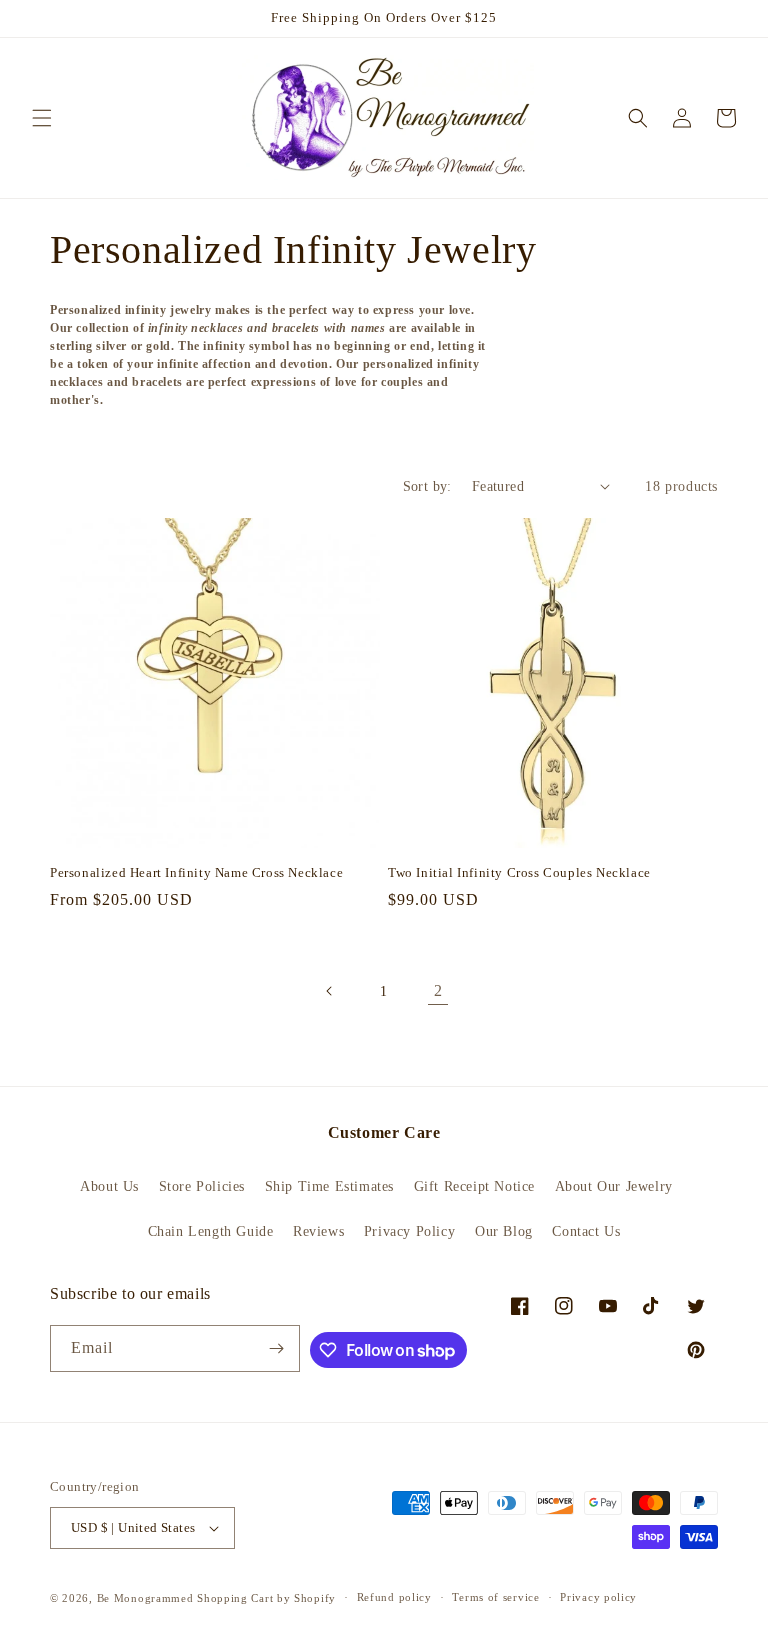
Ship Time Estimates (329, 1186)
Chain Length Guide (211, 1231)
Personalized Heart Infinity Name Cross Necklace (196, 872)
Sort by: (427, 486)
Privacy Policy (409, 1231)
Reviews (318, 1231)
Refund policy (394, 1597)
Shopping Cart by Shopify (266, 1598)
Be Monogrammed (145, 1598)
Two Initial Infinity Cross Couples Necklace (519, 872)
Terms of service (495, 1597)
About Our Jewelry (614, 1186)
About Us (109, 1186)
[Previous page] (330, 991)
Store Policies (202, 1186)
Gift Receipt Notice (474, 1186)
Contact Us (586, 1231)
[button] (42, 118)
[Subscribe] (277, 1348)
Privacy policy (598, 1597)
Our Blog (504, 1231)
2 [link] (438, 990)
